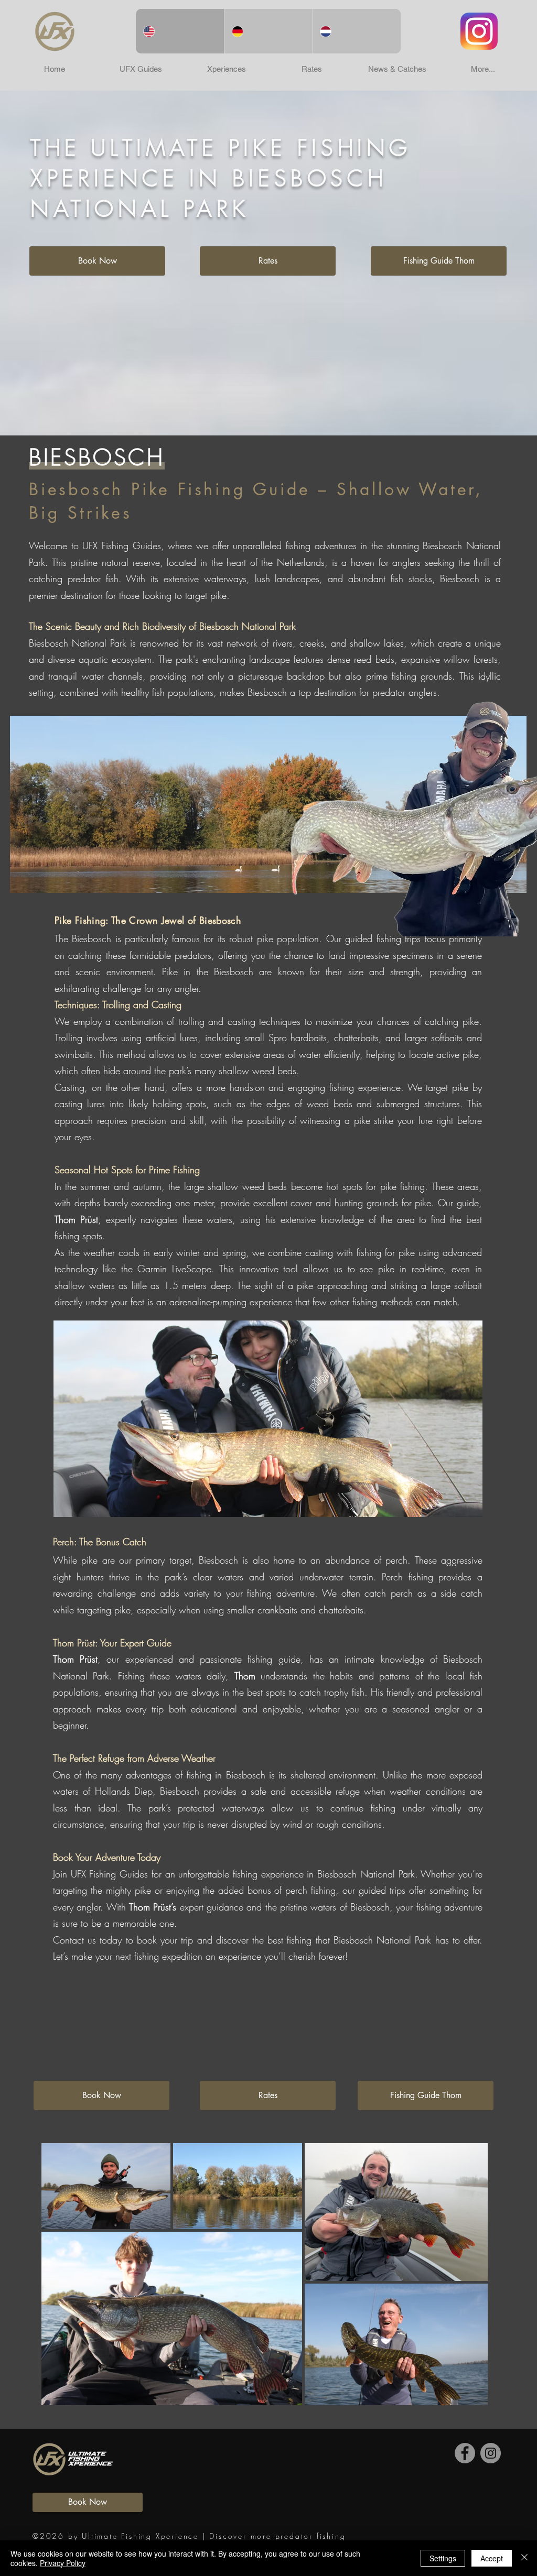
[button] (141, 69)
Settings (443, 2558)
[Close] (524, 2558)
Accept (492, 2558)
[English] (180, 31)
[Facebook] (465, 2453)
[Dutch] (356, 31)
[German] (268, 31)
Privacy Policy (63, 2563)
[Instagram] (491, 2453)
